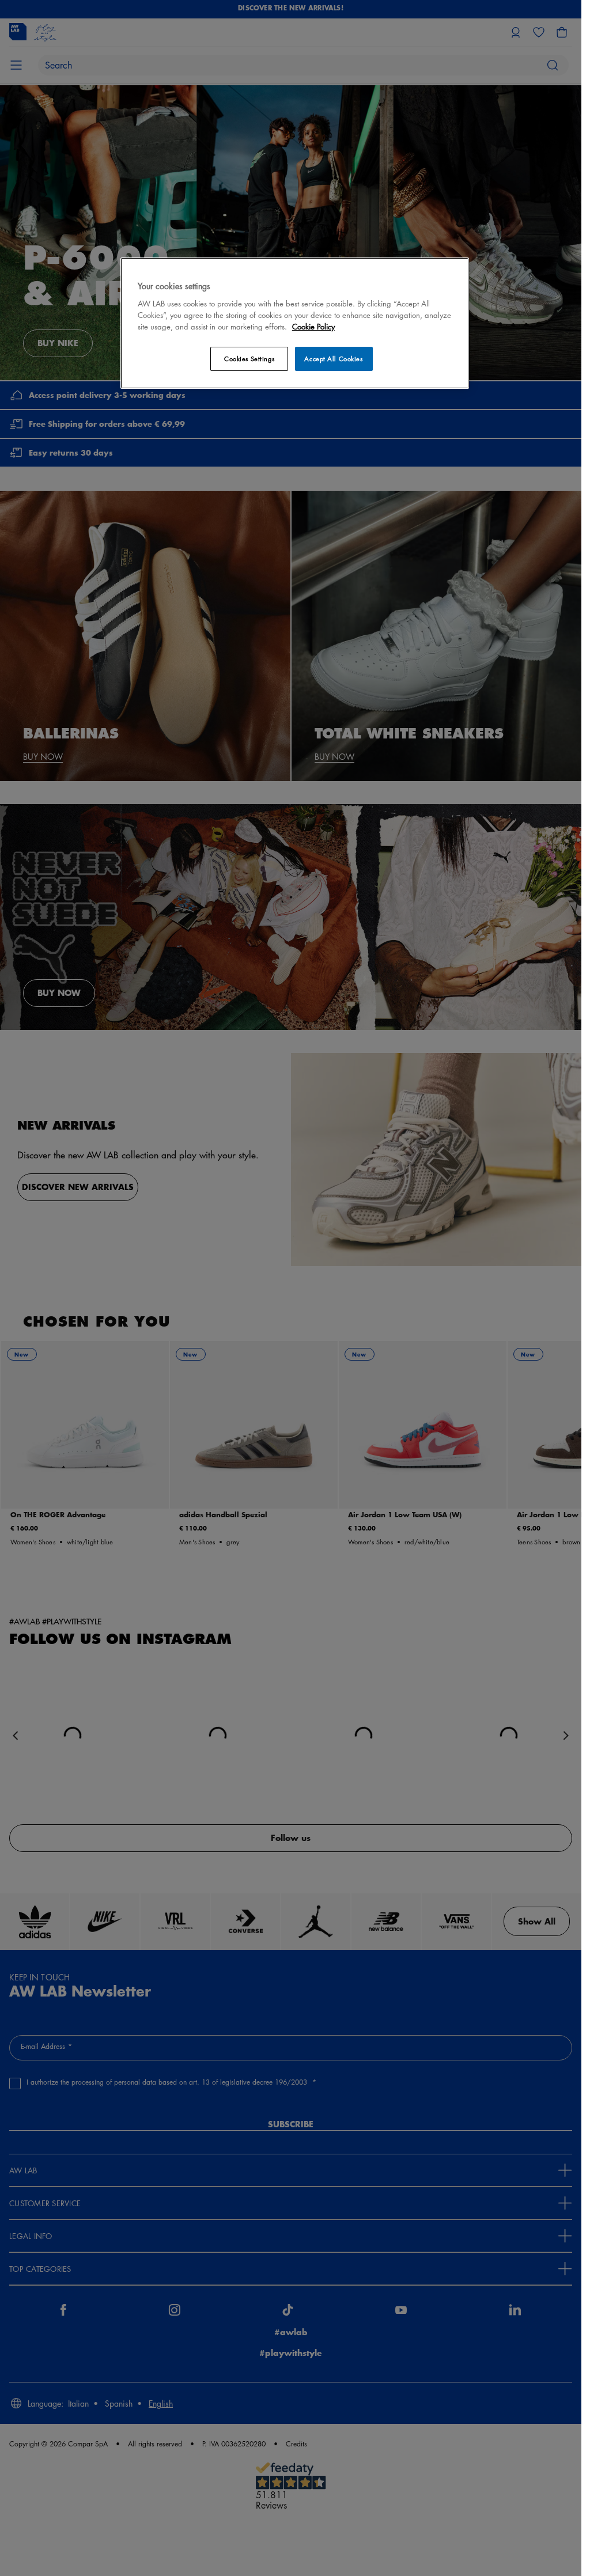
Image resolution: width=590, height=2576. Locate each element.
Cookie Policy (313, 326)
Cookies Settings (249, 359)
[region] (295, 323)
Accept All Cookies (333, 359)
